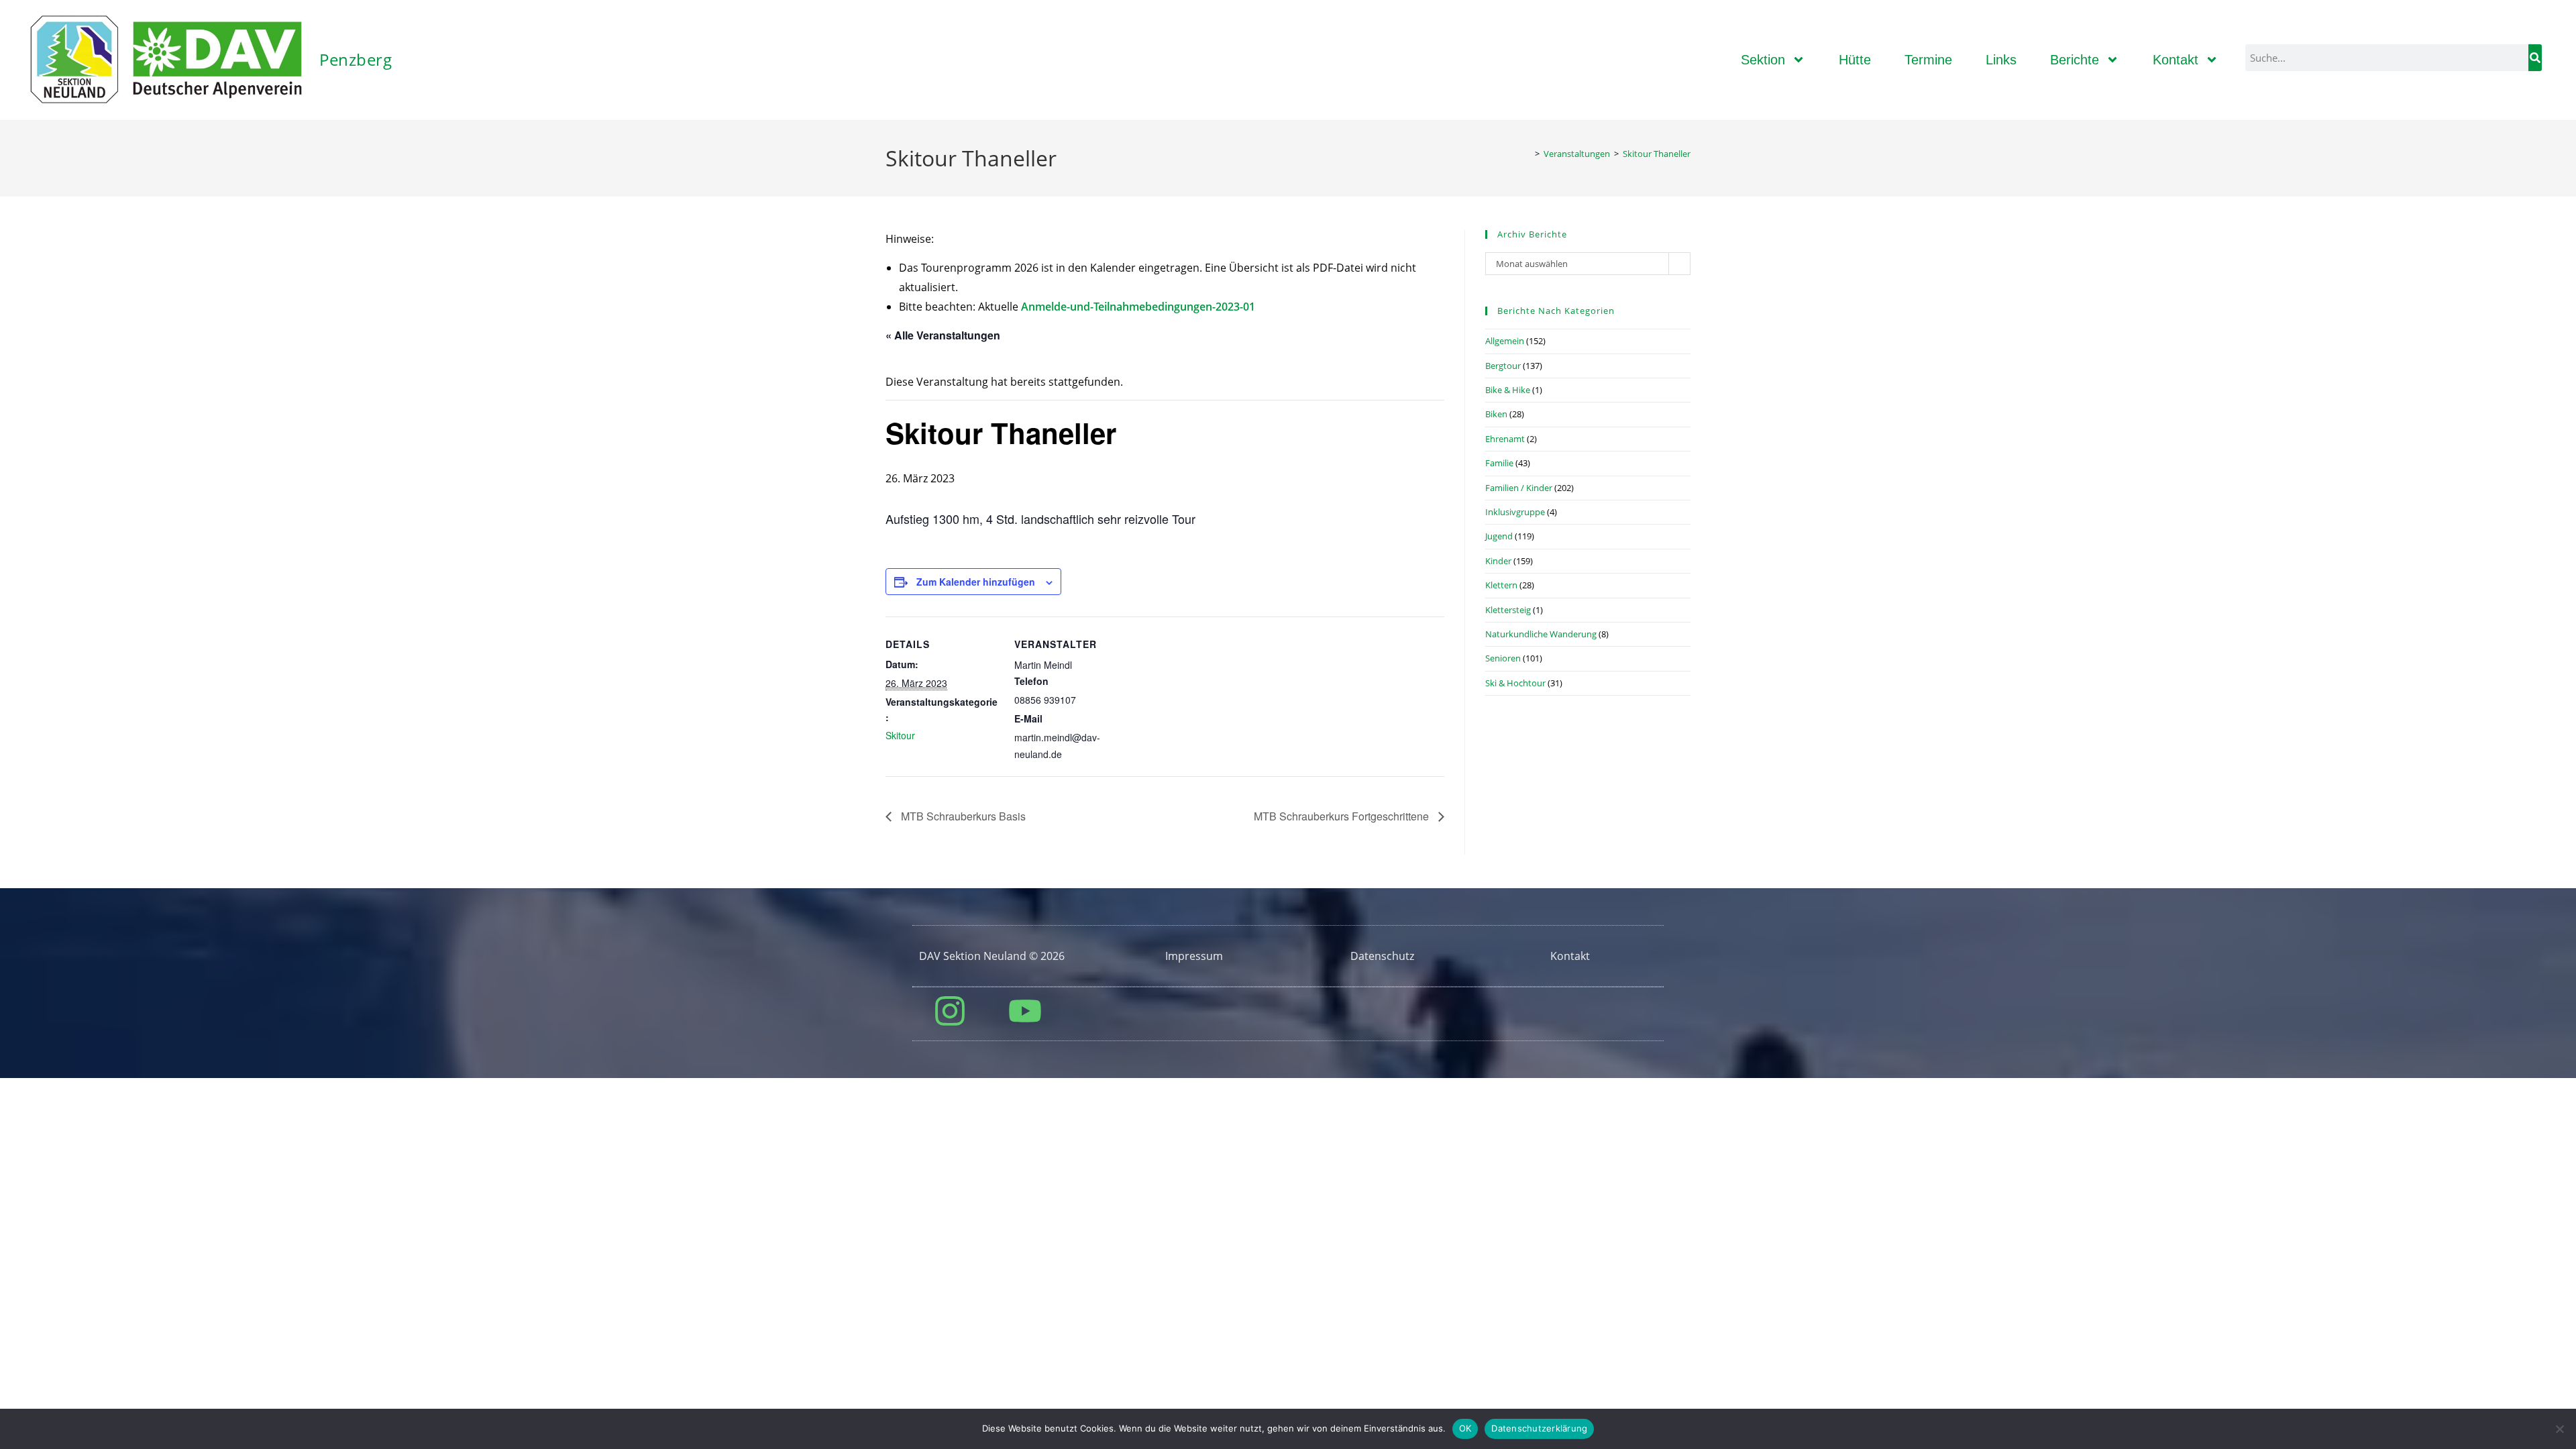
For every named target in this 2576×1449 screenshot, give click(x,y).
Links (2001, 60)
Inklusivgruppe (1515, 512)
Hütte (1855, 60)
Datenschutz (1382, 956)
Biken (1496, 414)
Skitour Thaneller (1657, 154)
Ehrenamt (1505, 439)
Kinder (1498, 561)
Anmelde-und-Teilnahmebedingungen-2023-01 (1138, 307)
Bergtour (1503, 366)
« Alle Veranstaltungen (943, 335)
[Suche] (2535, 58)
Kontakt (2176, 60)
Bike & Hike (1508, 390)
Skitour (900, 735)
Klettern (1501, 585)
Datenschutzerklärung (1539, 1428)
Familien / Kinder (1519, 488)
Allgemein (1505, 341)
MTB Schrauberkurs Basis (962, 816)
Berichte (2075, 60)
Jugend (1499, 536)
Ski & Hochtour (1515, 683)
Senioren (1503, 658)
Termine (1928, 60)
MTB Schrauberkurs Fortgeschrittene (1343, 816)
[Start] (1527, 154)
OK (1465, 1428)
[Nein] (2559, 1429)
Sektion (1763, 60)
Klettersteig (1508, 610)
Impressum (1194, 956)
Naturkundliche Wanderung (1541, 634)
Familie (1499, 463)
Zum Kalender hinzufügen (976, 582)
